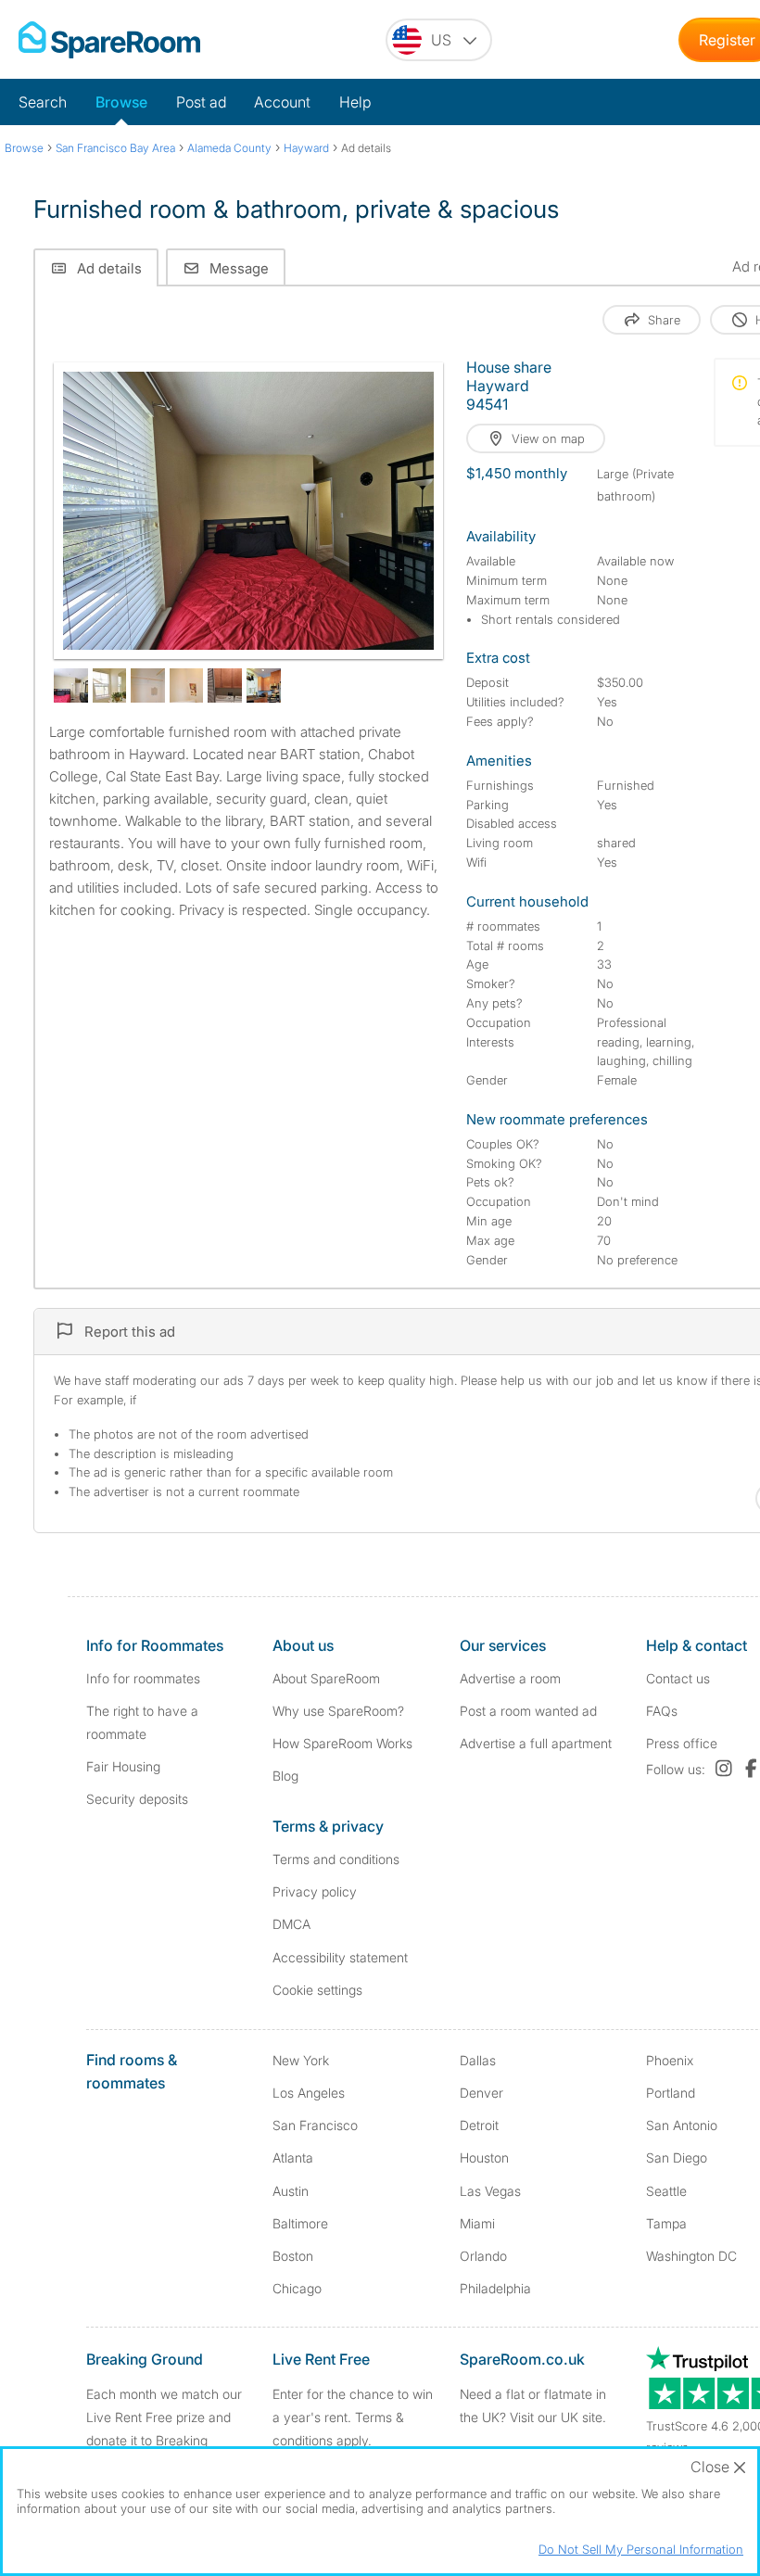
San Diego (677, 2157)
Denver (481, 2093)
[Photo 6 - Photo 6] (225, 685)
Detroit (479, 2125)
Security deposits (137, 1799)
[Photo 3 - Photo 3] (110, 685)
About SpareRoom (326, 1678)
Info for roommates (143, 1678)
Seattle (666, 2191)
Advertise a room (510, 1678)
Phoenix (670, 2060)
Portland (671, 2093)
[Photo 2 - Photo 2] (71, 685)
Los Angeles (309, 2093)
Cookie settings (317, 1990)
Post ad (201, 102)
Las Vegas (490, 2191)
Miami (477, 2223)
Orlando (483, 2256)
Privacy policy (315, 1891)
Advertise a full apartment (536, 1743)
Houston (484, 2157)
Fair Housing (123, 1766)
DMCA (291, 1924)
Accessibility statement (340, 1957)
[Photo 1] (248, 511)
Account (282, 102)
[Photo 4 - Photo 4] (148, 685)
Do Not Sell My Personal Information (641, 2549)
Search (43, 102)
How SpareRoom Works (342, 1743)
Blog (285, 1776)
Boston (293, 2256)
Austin (291, 2191)
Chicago (297, 2288)
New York (301, 2060)
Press (682, 1743)
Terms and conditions (336, 1859)
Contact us (678, 1678)
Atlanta (293, 2157)
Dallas (478, 2060)
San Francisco (315, 2125)
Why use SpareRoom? (338, 1711)
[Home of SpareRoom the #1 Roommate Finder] (109, 40)
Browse (121, 102)
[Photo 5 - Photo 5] (187, 685)
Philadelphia (495, 2288)
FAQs (662, 1711)
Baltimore (300, 2223)
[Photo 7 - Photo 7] (264, 685)
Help (355, 102)
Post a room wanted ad (528, 1711)
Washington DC (691, 2256)
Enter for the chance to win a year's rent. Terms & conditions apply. (353, 2417)
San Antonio (682, 2125)
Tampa (666, 2223)
